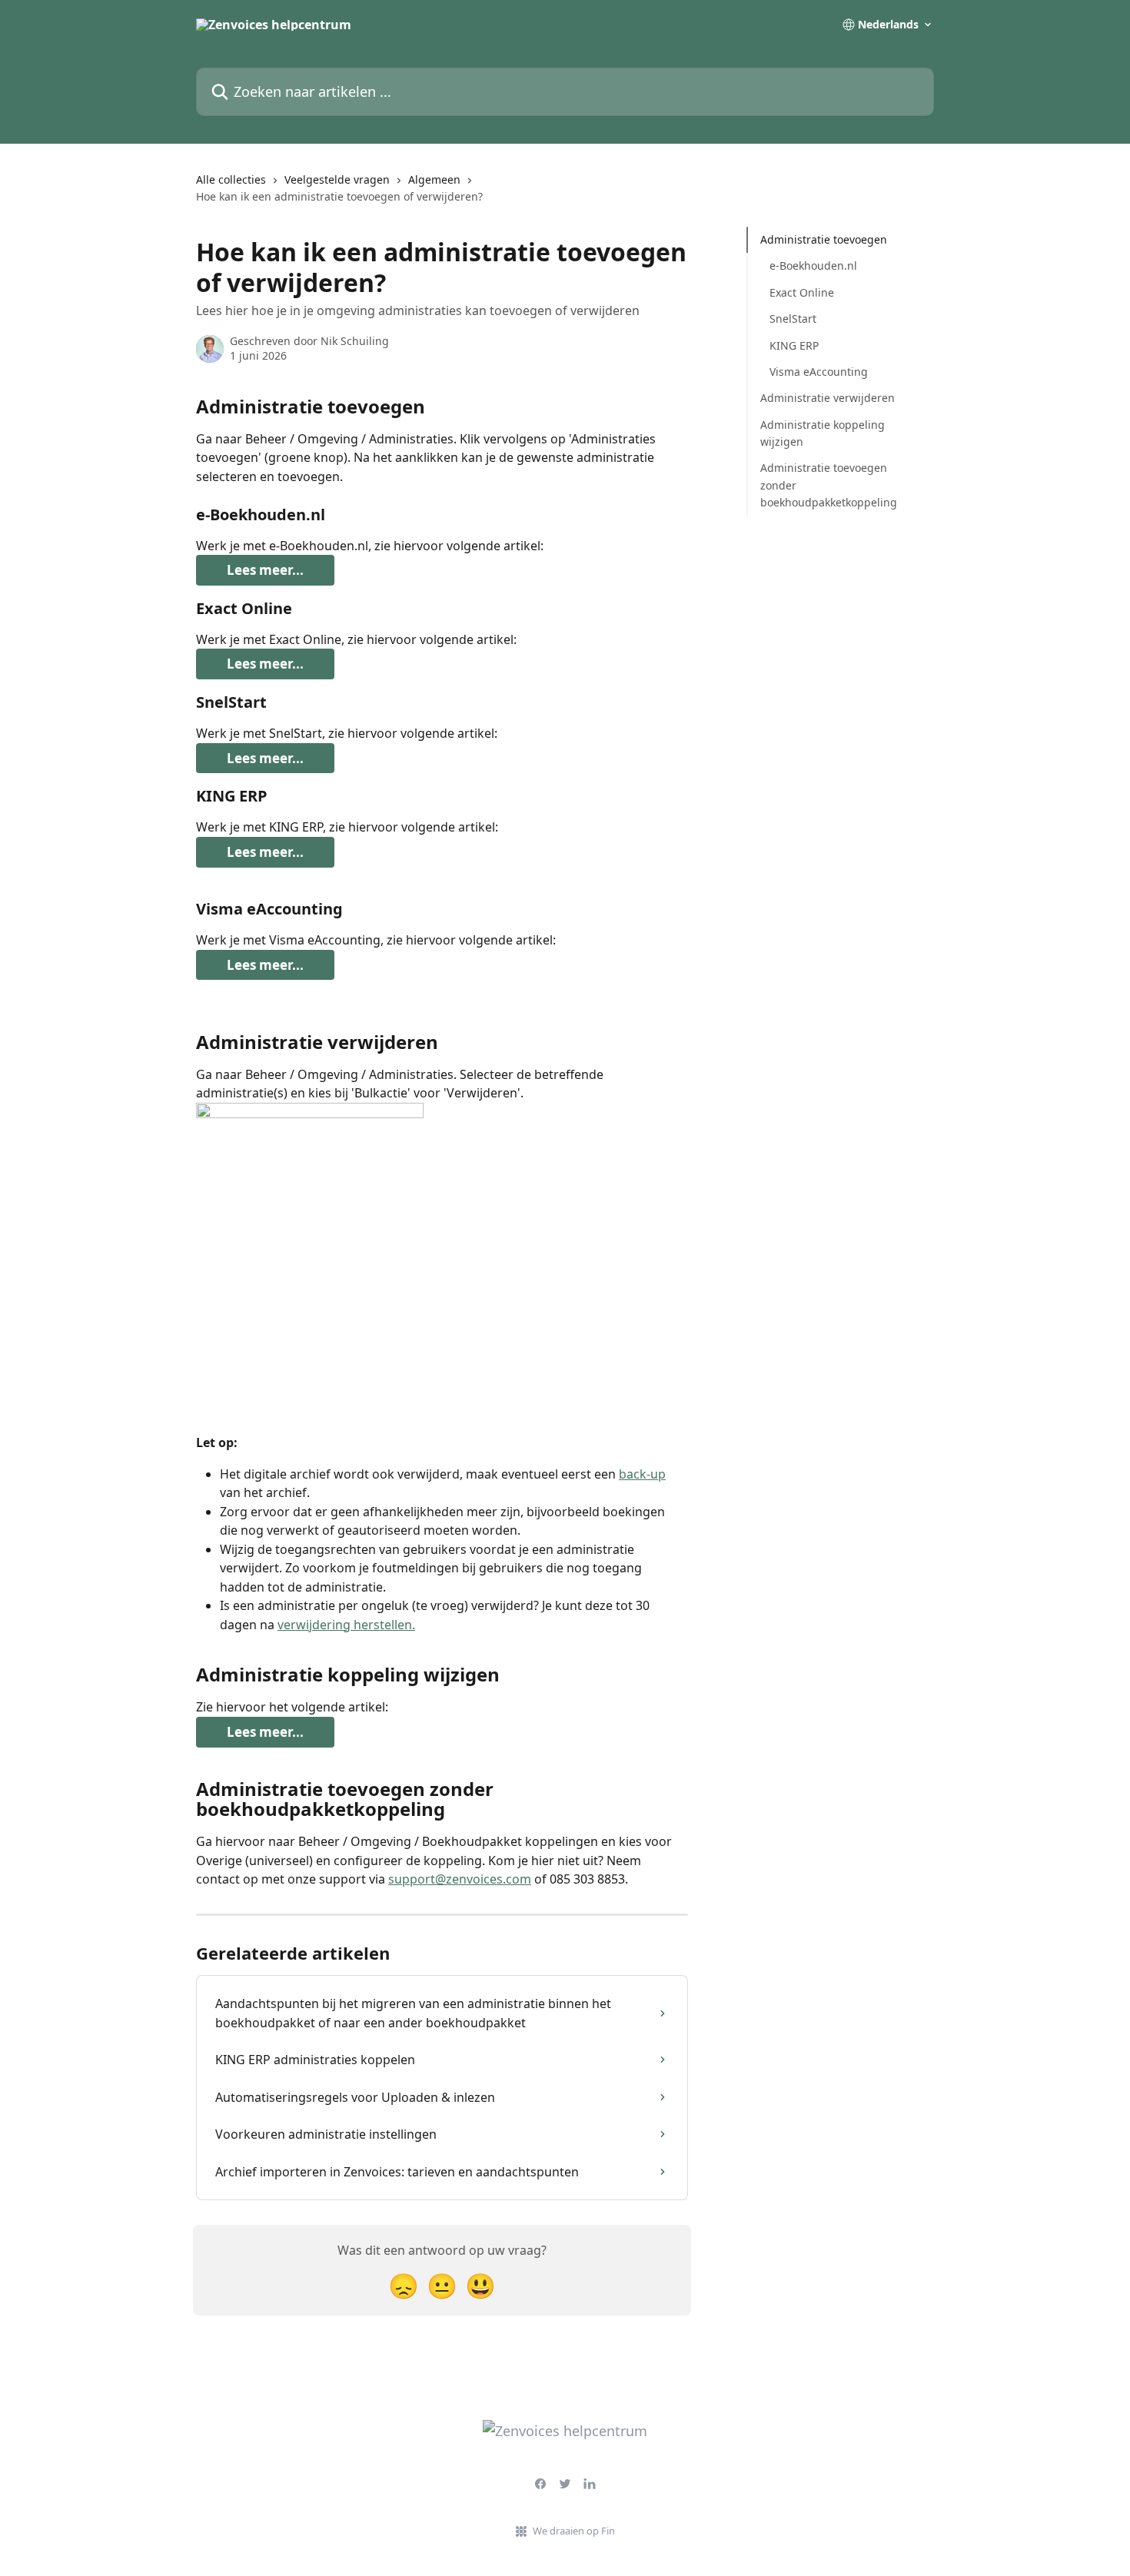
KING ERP (794, 345)
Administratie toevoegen (824, 239)
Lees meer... (265, 570)
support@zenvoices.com (460, 1879)
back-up (642, 1474)
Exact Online (802, 292)
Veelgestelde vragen (337, 179)
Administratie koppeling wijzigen (823, 433)
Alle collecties (231, 179)
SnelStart (793, 319)
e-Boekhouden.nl (813, 266)
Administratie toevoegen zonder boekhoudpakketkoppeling (829, 485)
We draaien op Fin (574, 2531)
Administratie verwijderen (828, 398)
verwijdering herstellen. (346, 1625)
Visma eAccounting (819, 372)
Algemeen (434, 179)
